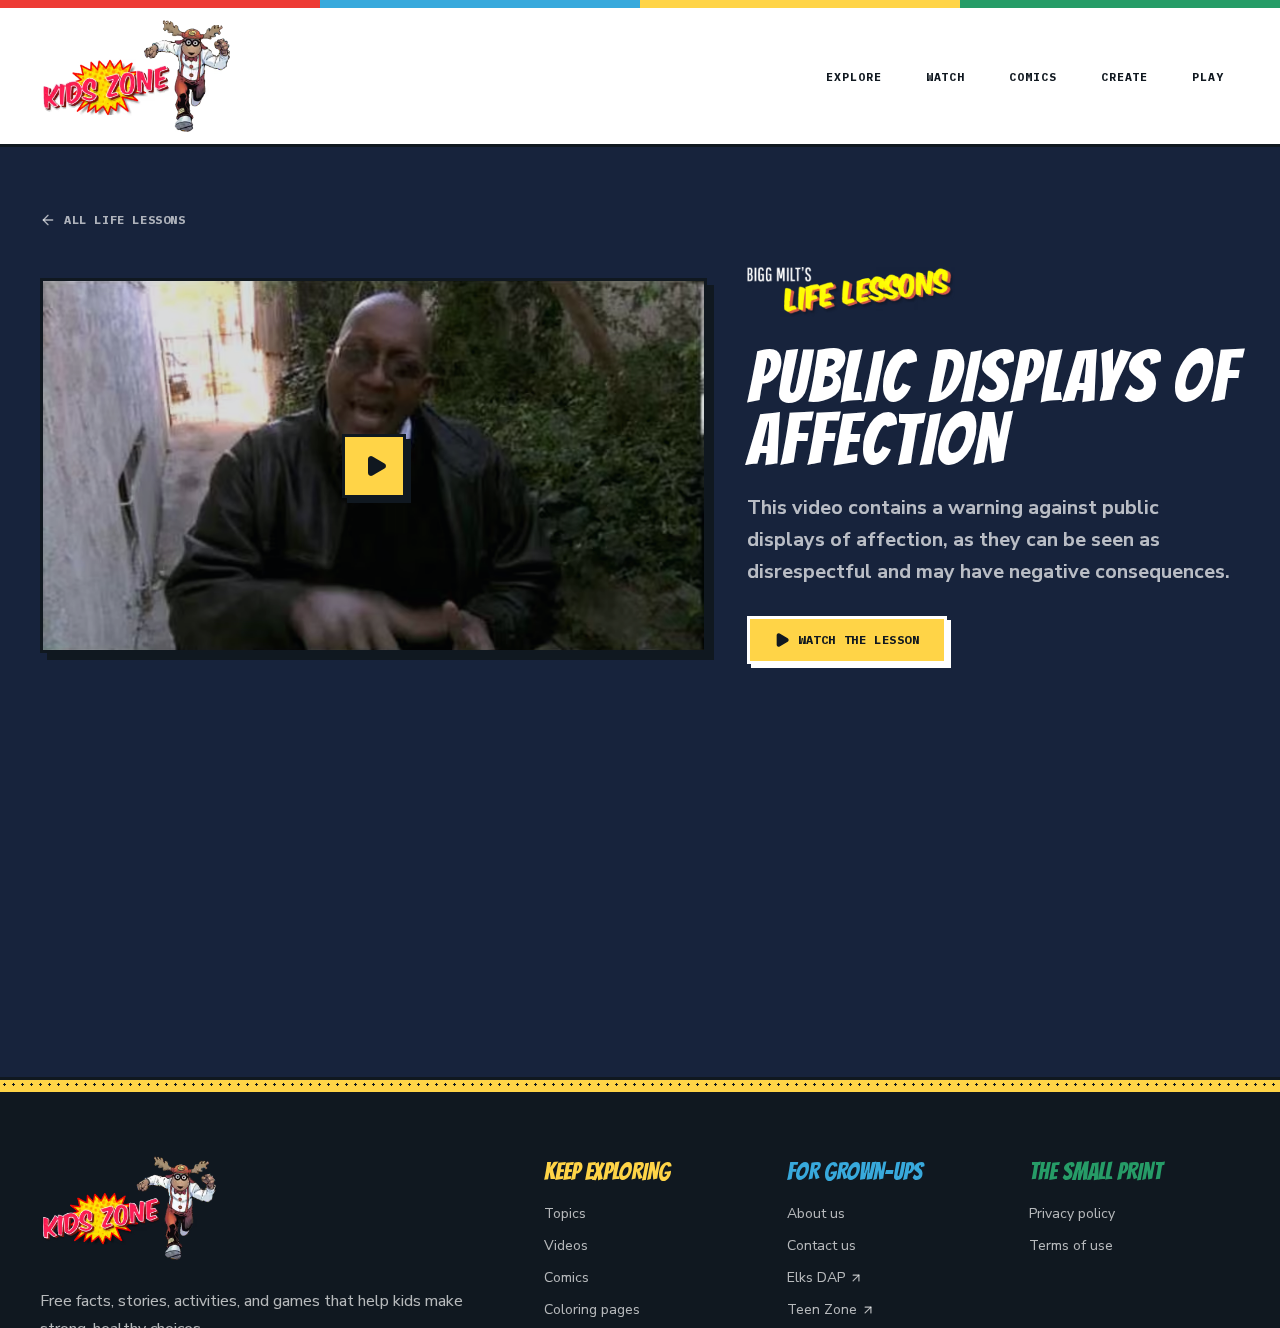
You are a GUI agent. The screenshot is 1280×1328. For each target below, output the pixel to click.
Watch (946, 76)
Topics (565, 1213)
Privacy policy (1072, 1213)
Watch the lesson (859, 639)
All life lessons (125, 219)
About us (816, 1213)
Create (1125, 76)
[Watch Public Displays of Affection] (373, 465)
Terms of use (1071, 1245)
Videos (566, 1245)
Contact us (821, 1245)
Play (1208, 76)
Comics (1033, 76)
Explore (853, 76)
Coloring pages (592, 1309)
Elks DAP (816, 1277)
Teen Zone (822, 1309)
